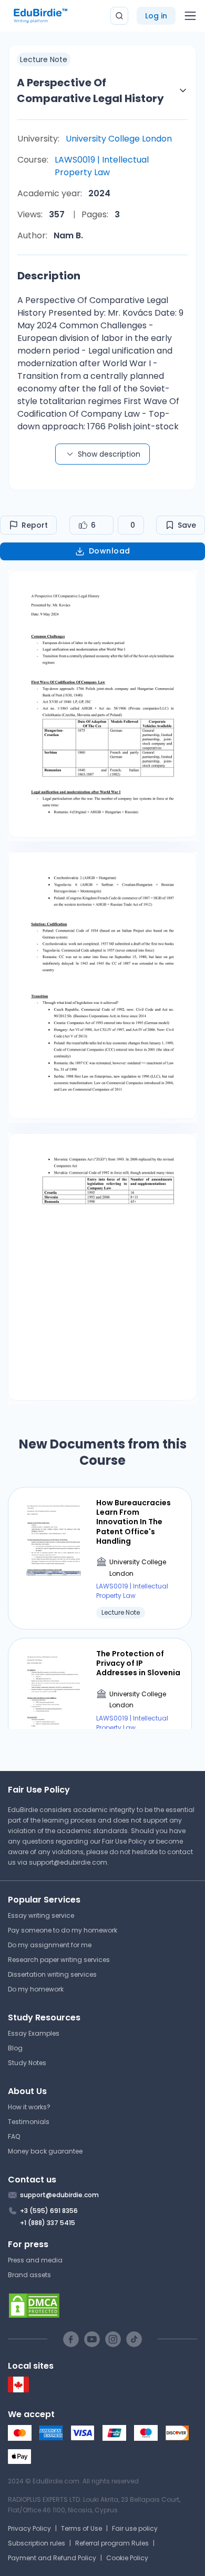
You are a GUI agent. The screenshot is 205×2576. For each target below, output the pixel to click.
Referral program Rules (112, 2543)
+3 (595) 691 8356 (49, 2211)
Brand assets (29, 2275)
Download (110, 551)
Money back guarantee (45, 2151)
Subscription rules (37, 2543)
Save (187, 525)
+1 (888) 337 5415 (48, 2223)
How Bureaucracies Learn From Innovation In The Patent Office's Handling (134, 1522)
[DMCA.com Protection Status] (102, 2306)
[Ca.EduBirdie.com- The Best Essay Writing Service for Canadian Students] (18, 2390)
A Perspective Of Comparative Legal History (90, 90)
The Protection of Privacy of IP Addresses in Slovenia (138, 1663)
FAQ (14, 2136)
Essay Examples (34, 2033)
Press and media (35, 2260)
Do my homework (36, 1989)
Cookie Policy (127, 2558)
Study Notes (27, 2063)
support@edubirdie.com (68, 1862)
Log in (156, 16)
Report (35, 525)
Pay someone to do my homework (63, 1930)
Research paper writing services (59, 1960)
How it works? (29, 2107)
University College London (119, 139)
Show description (109, 454)
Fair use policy (135, 2528)
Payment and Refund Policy (52, 2558)
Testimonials (29, 2122)
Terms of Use (81, 2528)
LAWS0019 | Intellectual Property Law (102, 166)
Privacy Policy (29, 2528)
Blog (15, 2048)
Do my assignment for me (50, 1945)
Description (49, 276)
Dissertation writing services (52, 1974)
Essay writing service (41, 1915)
